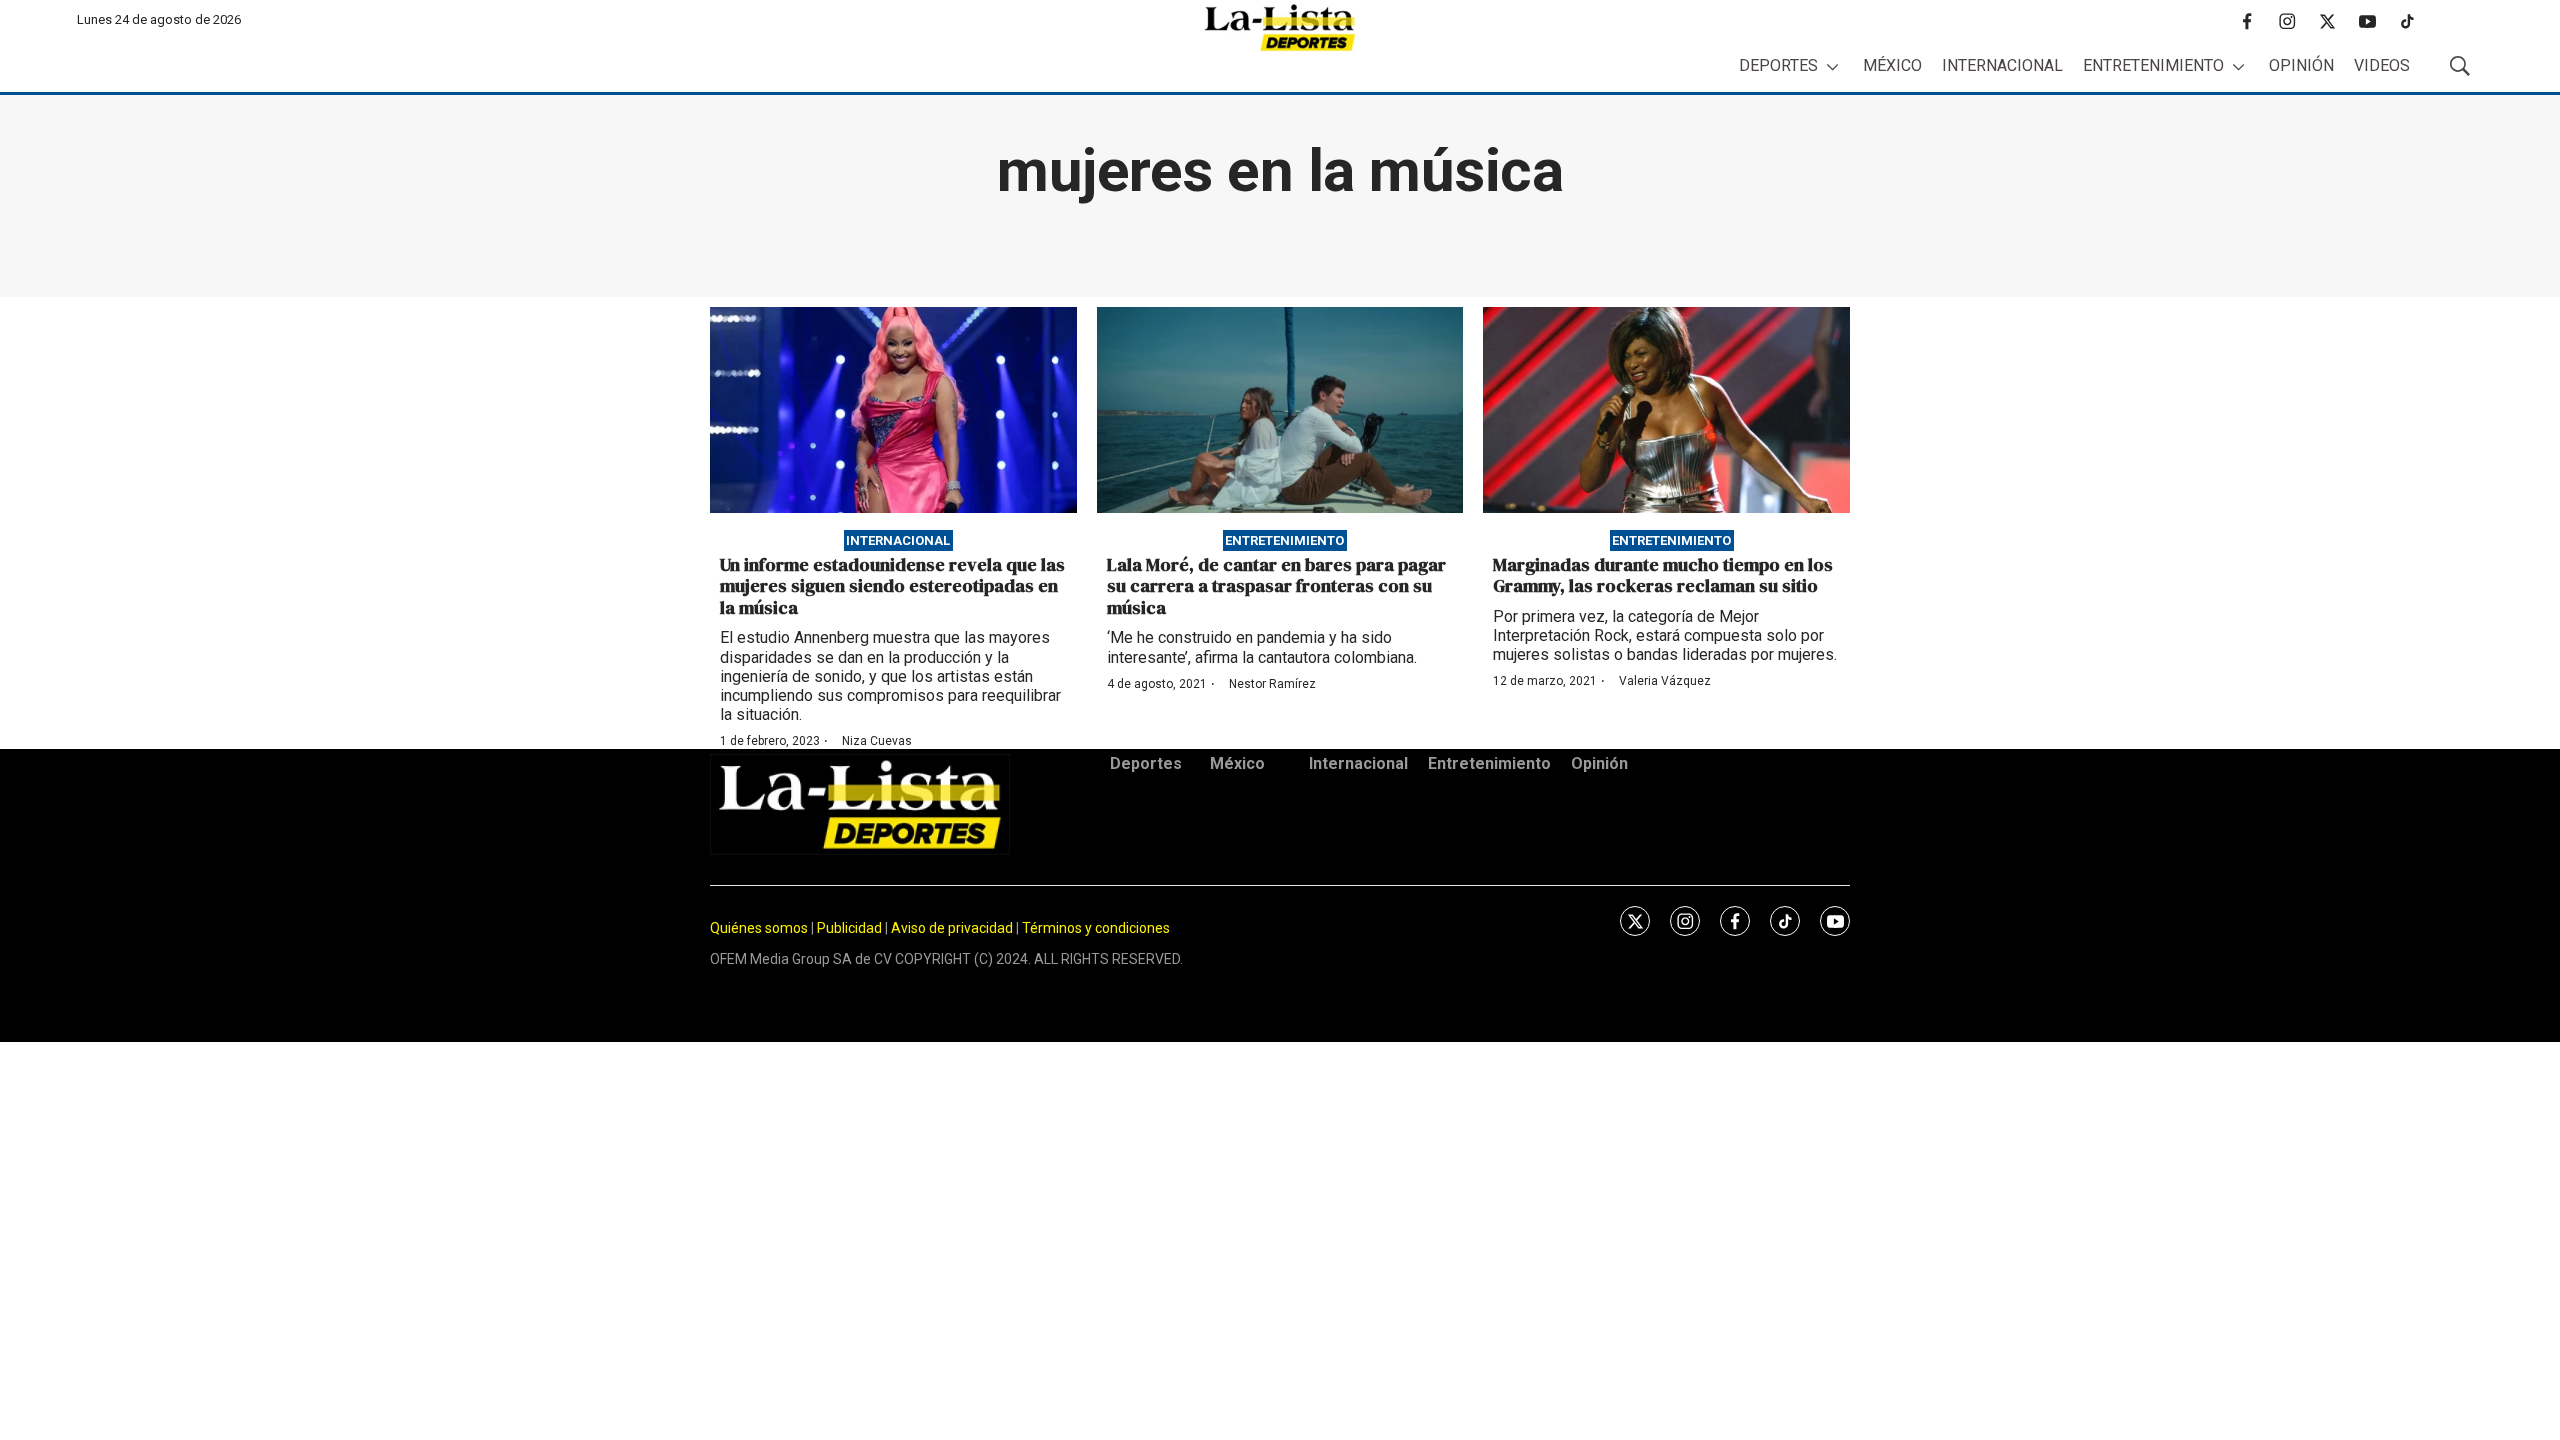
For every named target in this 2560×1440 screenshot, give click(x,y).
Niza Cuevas (877, 741)
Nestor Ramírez (1272, 684)
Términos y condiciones (1096, 928)
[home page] (1280, 27)
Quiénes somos (759, 928)
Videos (2382, 65)
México (1892, 65)
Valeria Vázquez (1665, 681)
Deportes (1778, 65)
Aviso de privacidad (952, 928)
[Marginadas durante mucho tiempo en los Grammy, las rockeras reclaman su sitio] (1666, 410)
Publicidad (851, 928)
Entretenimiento (2153, 65)
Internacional (2002, 65)
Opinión (2301, 65)
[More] (1832, 66)
